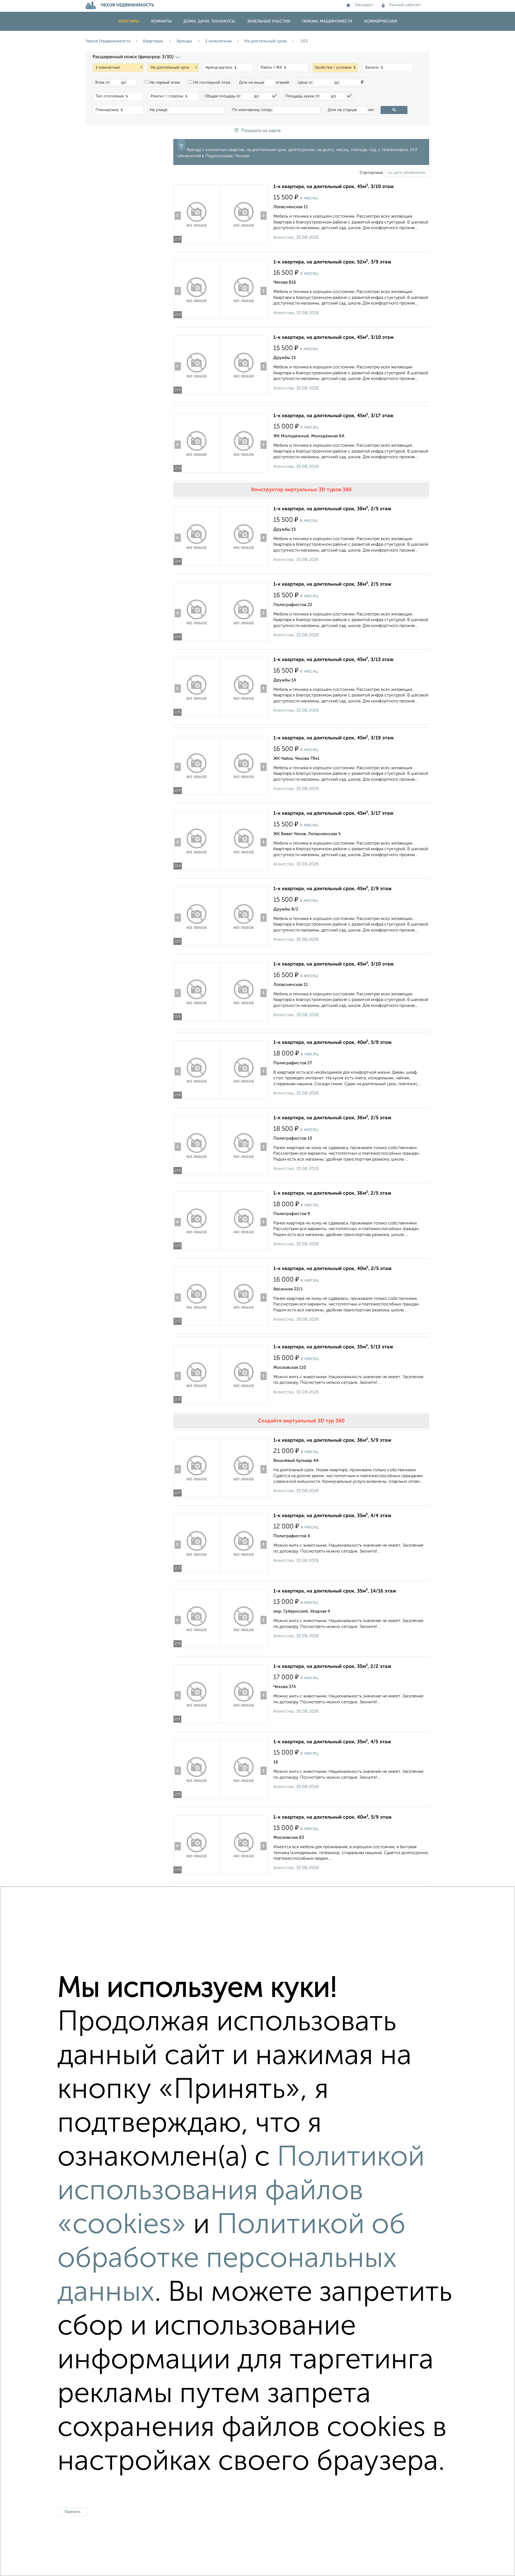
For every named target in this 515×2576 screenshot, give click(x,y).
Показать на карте (261, 131)
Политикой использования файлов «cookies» (241, 2192)
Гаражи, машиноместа (327, 21)
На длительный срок (265, 41)
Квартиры (129, 21)
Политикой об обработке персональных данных (231, 2259)
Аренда (185, 41)
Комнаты (161, 21)
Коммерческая (380, 21)
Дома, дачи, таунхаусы (209, 21)
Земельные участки (269, 21)
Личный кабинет (405, 5)
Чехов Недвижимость (108, 41)
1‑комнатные (218, 41)
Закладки (364, 5)
